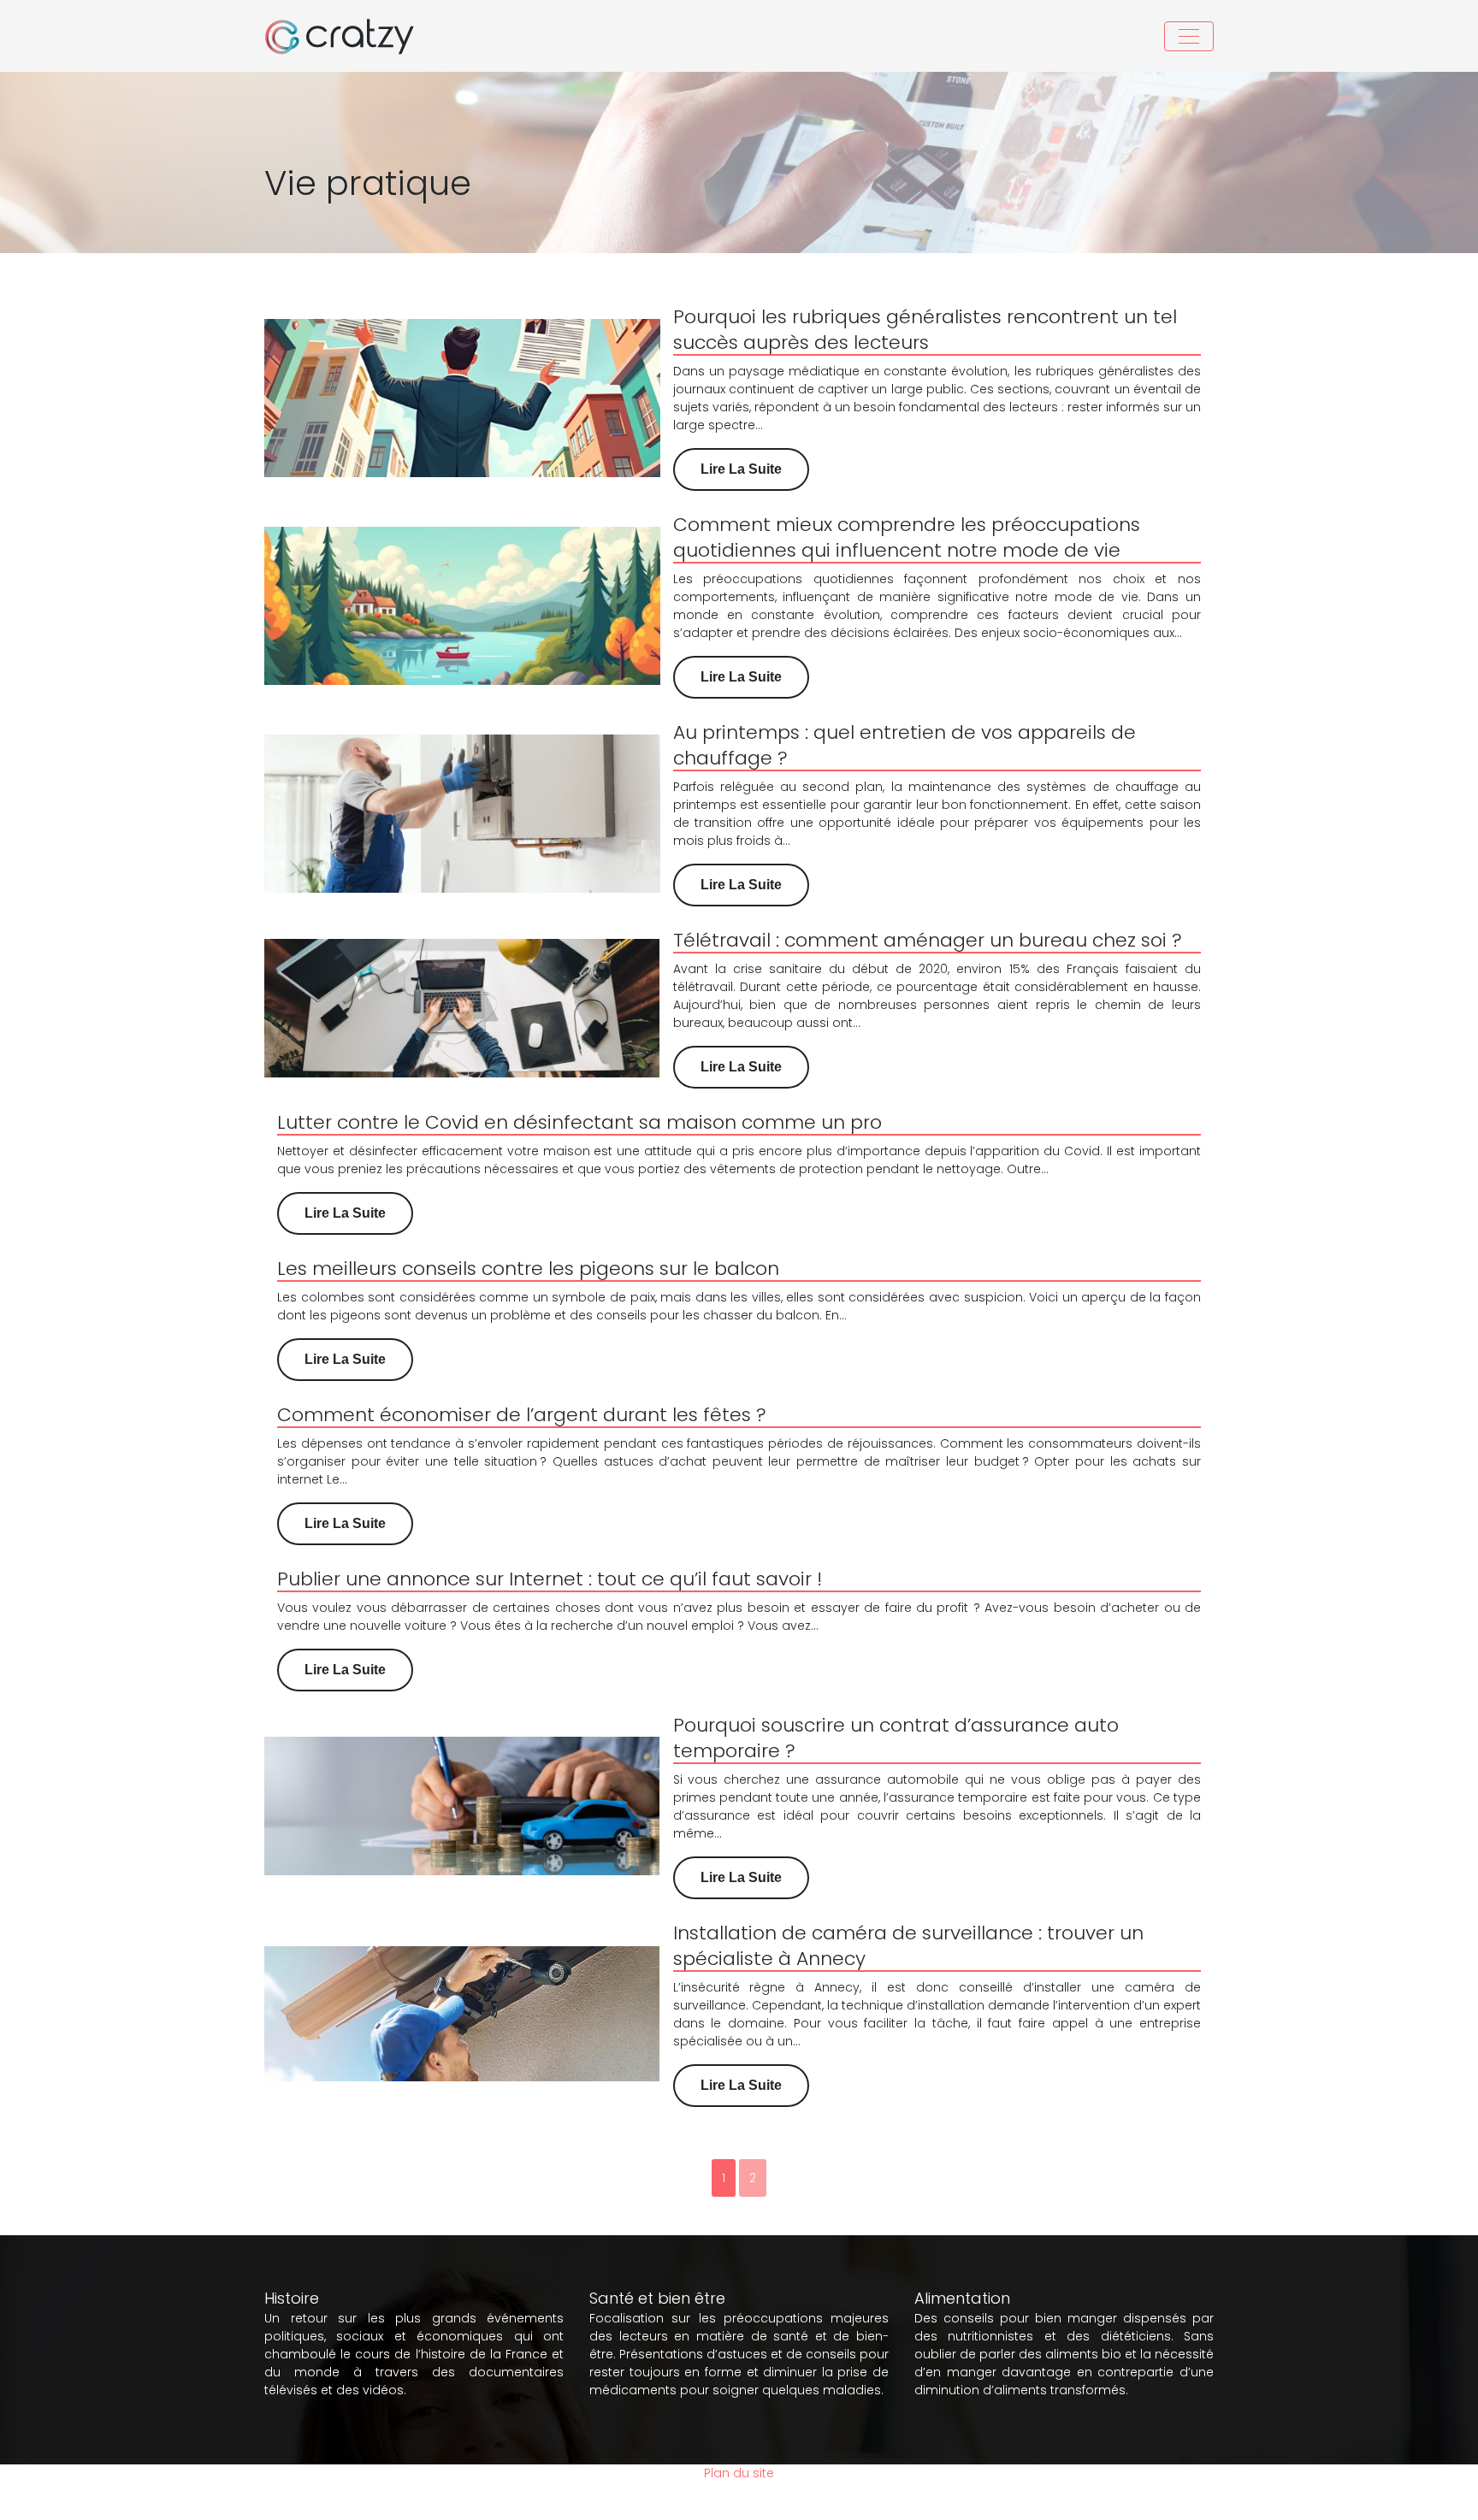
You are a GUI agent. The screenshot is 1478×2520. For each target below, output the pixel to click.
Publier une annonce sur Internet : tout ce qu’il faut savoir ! (550, 1579)
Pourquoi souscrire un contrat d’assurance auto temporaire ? (896, 1738)
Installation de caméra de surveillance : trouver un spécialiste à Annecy (908, 1946)
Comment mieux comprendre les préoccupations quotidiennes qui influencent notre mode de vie (907, 537)
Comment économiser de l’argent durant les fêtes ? (522, 1415)
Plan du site (739, 2473)
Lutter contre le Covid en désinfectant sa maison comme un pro (579, 1122)
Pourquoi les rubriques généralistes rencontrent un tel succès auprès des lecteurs (925, 330)
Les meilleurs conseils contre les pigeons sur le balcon (528, 1269)
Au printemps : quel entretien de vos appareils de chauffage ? (905, 745)
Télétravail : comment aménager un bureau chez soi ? (928, 940)
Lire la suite (741, 469)
